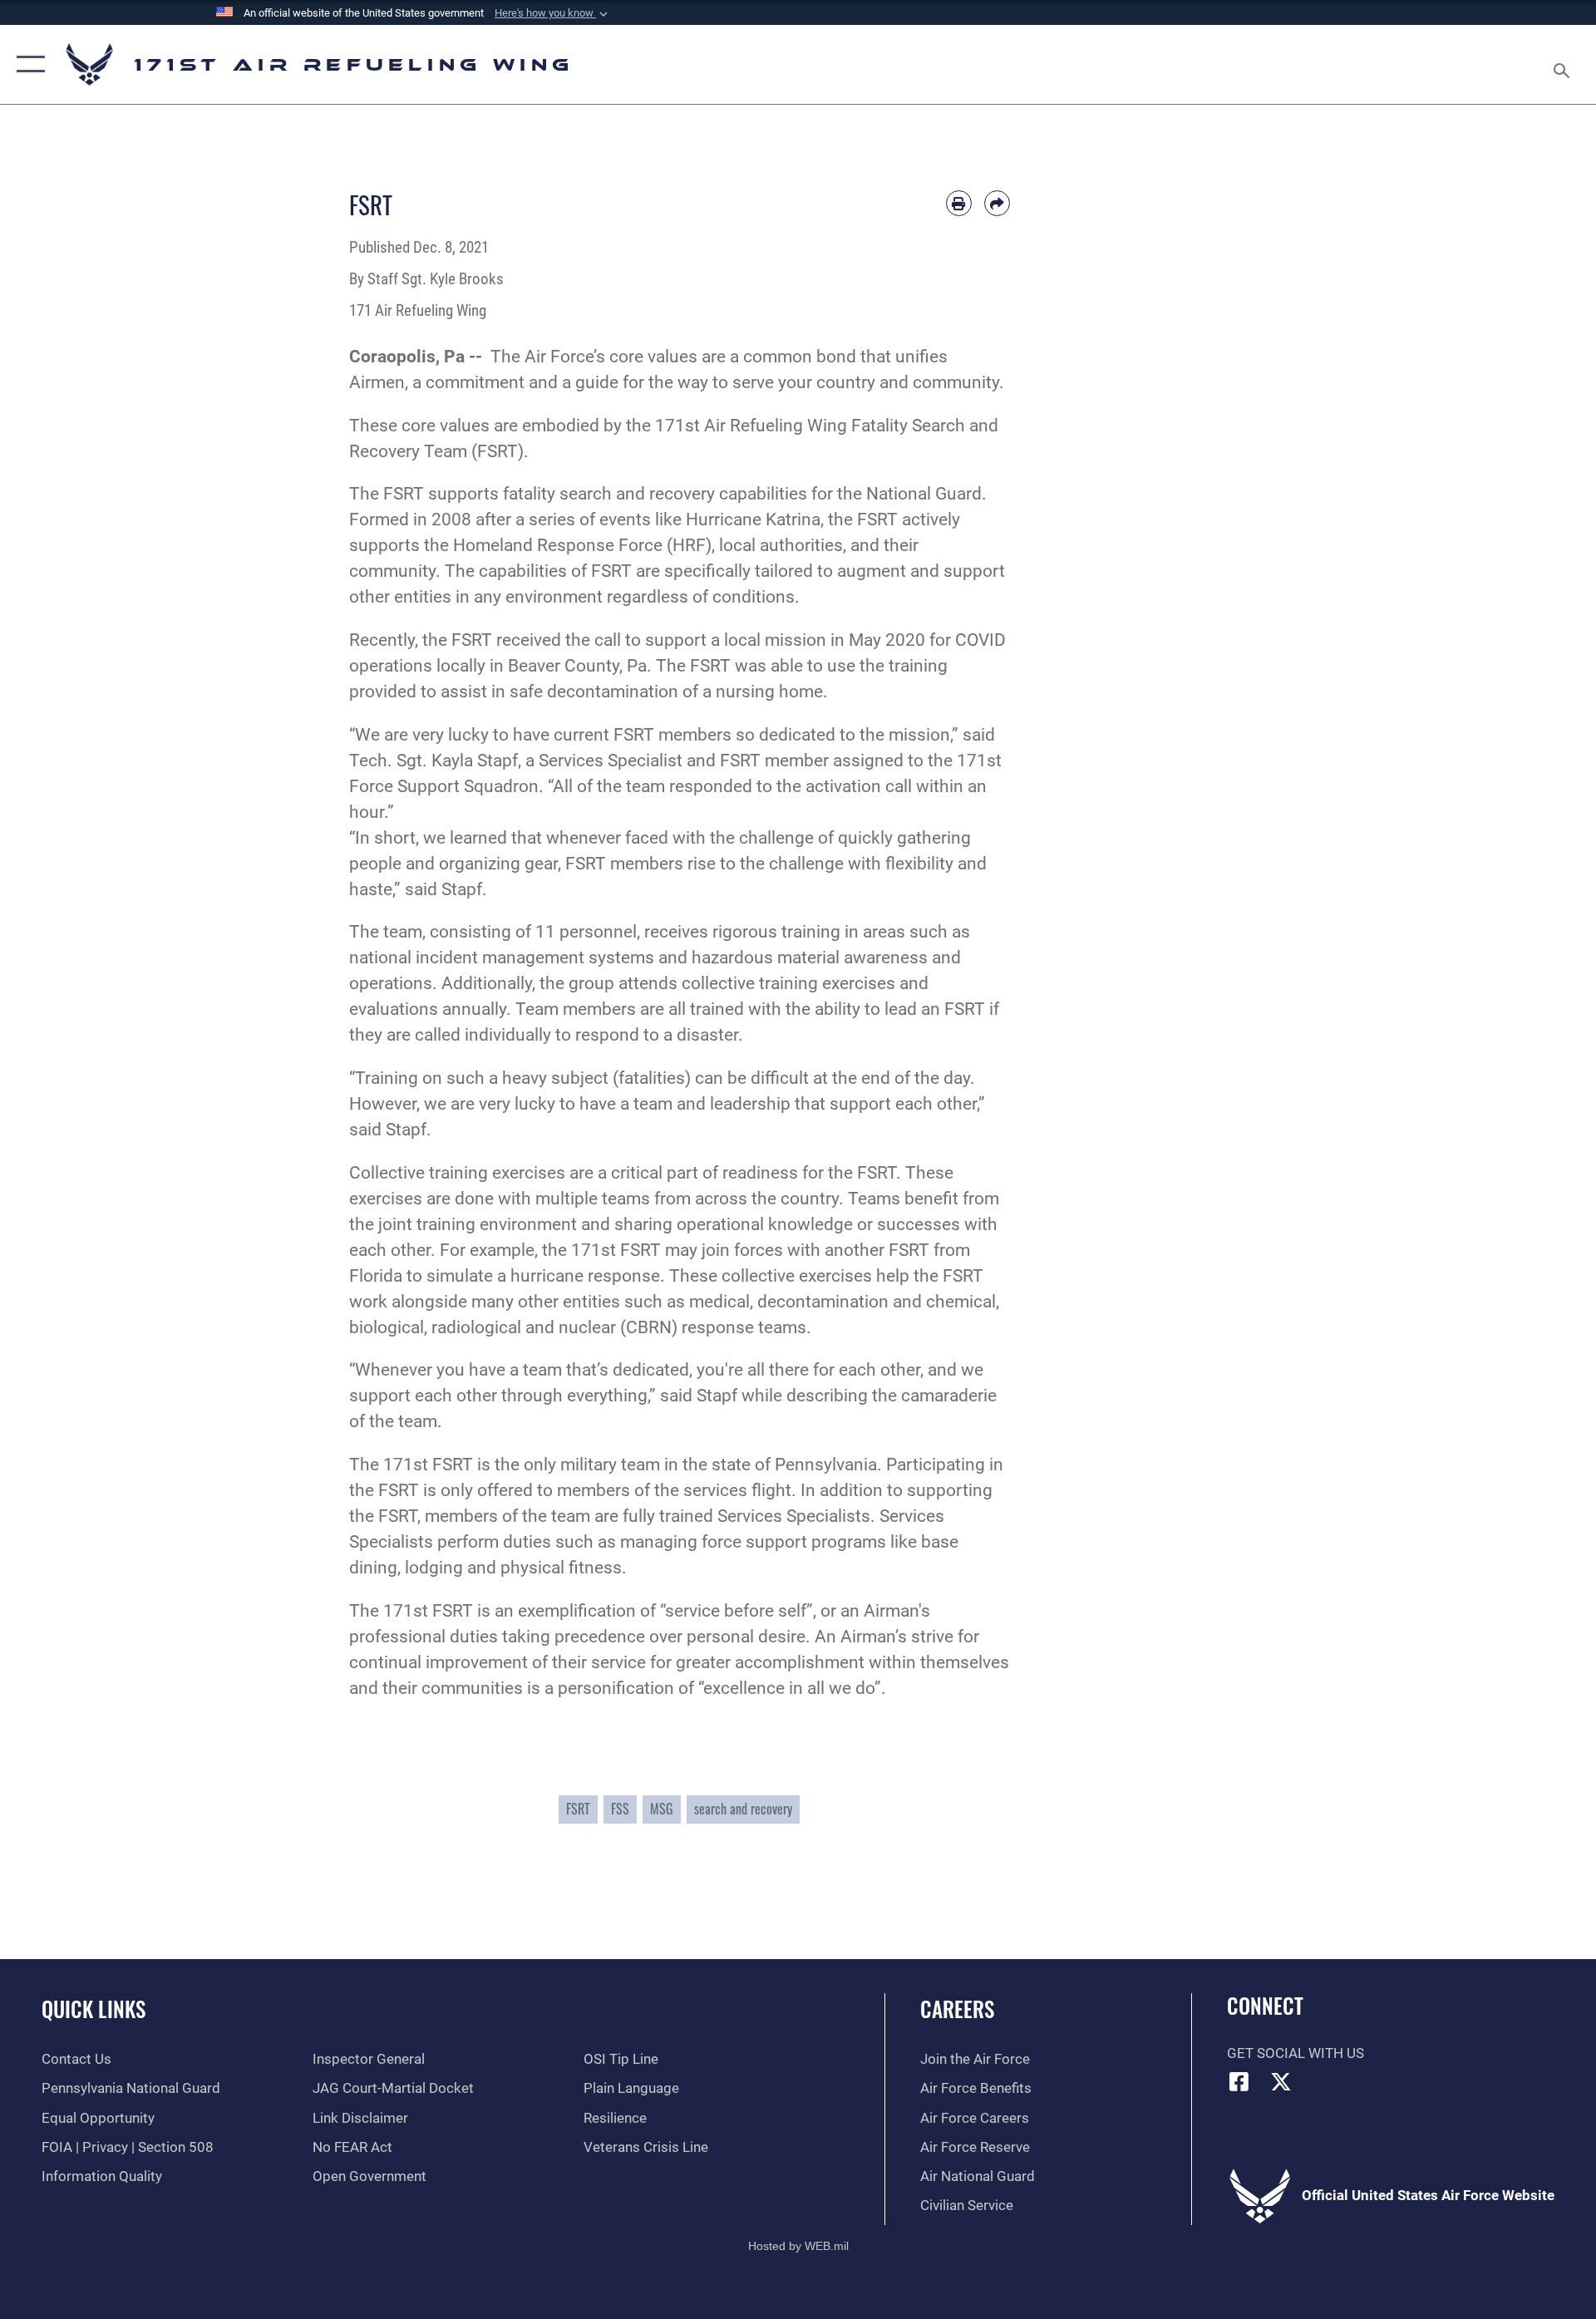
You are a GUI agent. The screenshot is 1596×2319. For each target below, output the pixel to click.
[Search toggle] (1563, 64)
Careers (957, 2009)
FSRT (578, 1809)
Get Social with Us (1296, 2053)
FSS (620, 1809)
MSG (662, 1809)
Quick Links (94, 2009)
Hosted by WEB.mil (798, 2246)
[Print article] (959, 203)
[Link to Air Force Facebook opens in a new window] (1239, 2081)
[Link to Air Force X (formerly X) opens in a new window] (1281, 2081)
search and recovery (743, 1809)
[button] (553, 13)
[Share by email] (997, 203)
